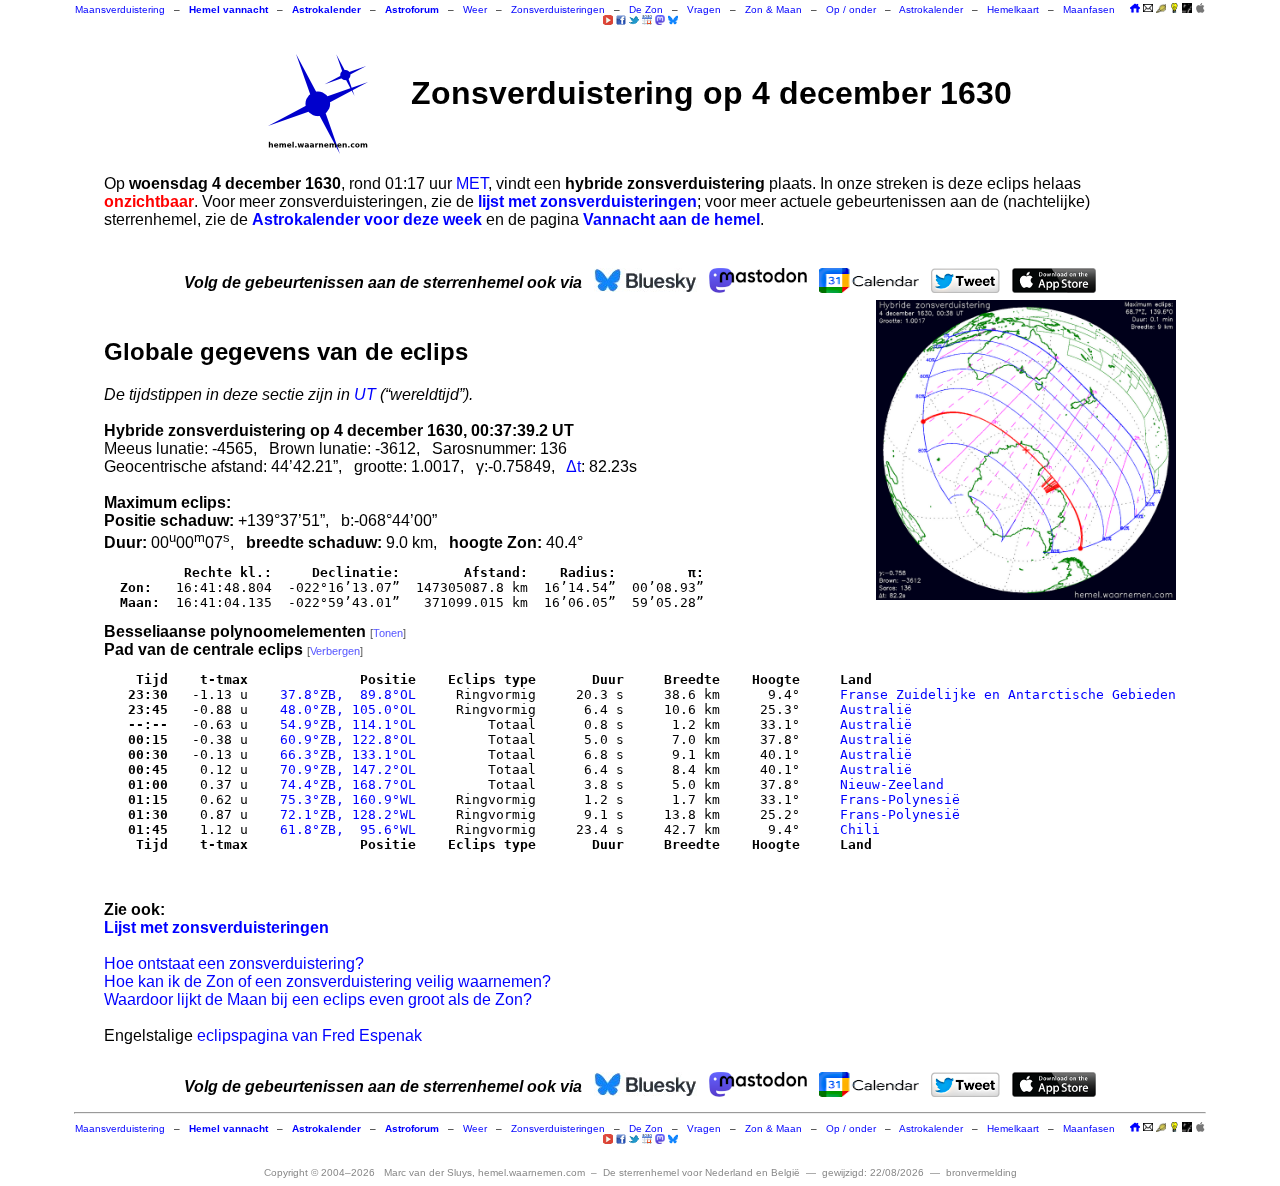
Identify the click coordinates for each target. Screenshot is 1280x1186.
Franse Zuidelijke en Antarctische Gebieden (1008, 694)
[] (388, 633)
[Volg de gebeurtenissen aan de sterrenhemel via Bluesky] (673, 20)
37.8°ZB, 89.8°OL (344, 694)
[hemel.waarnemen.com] (318, 104)
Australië (876, 709)
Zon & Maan (773, 9)
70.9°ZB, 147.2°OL (344, 769)
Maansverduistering (120, 9)
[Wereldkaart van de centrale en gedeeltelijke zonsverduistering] (1026, 450)
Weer (475, 9)
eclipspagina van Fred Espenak (309, 1035)
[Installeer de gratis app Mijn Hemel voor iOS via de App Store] (1200, 8)
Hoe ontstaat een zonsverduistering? (234, 963)
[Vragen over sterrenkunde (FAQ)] (1174, 9)
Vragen (704, 9)
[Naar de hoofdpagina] (1135, 9)
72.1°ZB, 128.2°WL (344, 814)
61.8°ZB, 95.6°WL (344, 829)
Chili (860, 829)
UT (365, 394)
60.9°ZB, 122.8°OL (344, 739)
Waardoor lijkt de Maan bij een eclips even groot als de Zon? (318, 999)
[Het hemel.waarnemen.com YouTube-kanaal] (608, 20)
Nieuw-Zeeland (892, 784)
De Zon (646, 9)
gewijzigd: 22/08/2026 (873, 1172)
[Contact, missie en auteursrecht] (1148, 9)
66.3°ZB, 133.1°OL (344, 754)
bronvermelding (981, 1172)
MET (472, 183)
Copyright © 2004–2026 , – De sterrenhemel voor (532, 1172)
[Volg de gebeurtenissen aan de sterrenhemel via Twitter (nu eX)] (634, 20)
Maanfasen (1089, 9)
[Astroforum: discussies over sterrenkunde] (1187, 9)
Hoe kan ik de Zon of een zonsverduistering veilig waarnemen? (327, 981)
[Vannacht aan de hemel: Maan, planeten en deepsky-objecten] (1161, 9)
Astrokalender (931, 9)
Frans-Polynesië (900, 799)
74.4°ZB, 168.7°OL (344, 784)
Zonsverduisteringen (558, 9)
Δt (573, 466)
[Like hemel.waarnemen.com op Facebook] (621, 20)
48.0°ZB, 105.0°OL (344, 709)
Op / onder (851, 9)
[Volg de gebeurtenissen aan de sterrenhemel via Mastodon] (660, 20)
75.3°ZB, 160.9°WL (344, 799)
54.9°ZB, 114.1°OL (344, 724)
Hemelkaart (1013, 9)
